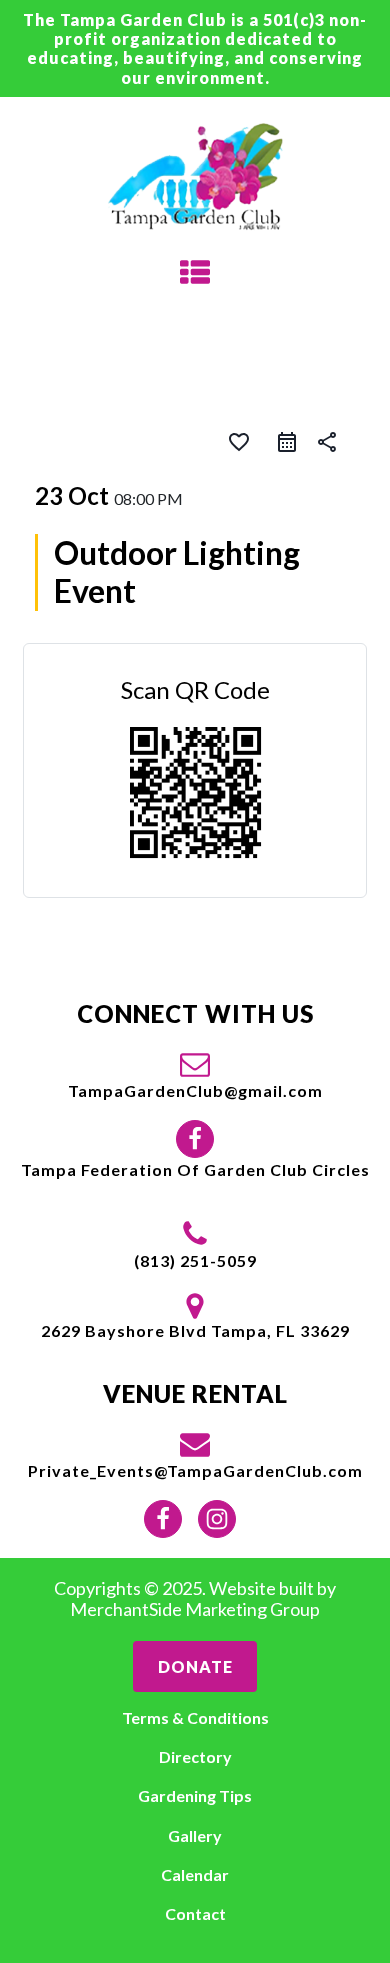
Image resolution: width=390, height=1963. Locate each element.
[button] (195, 1074)
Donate (195, 1666)
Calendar (195, 1874)
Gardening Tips (195, 1795)
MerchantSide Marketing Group (195, 1609)
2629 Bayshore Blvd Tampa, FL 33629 (195, 1330)
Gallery (195, 1835)
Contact (195, 1913)
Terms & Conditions (195, 1717)
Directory (195, 1756)
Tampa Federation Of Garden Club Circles (195, 1169)
